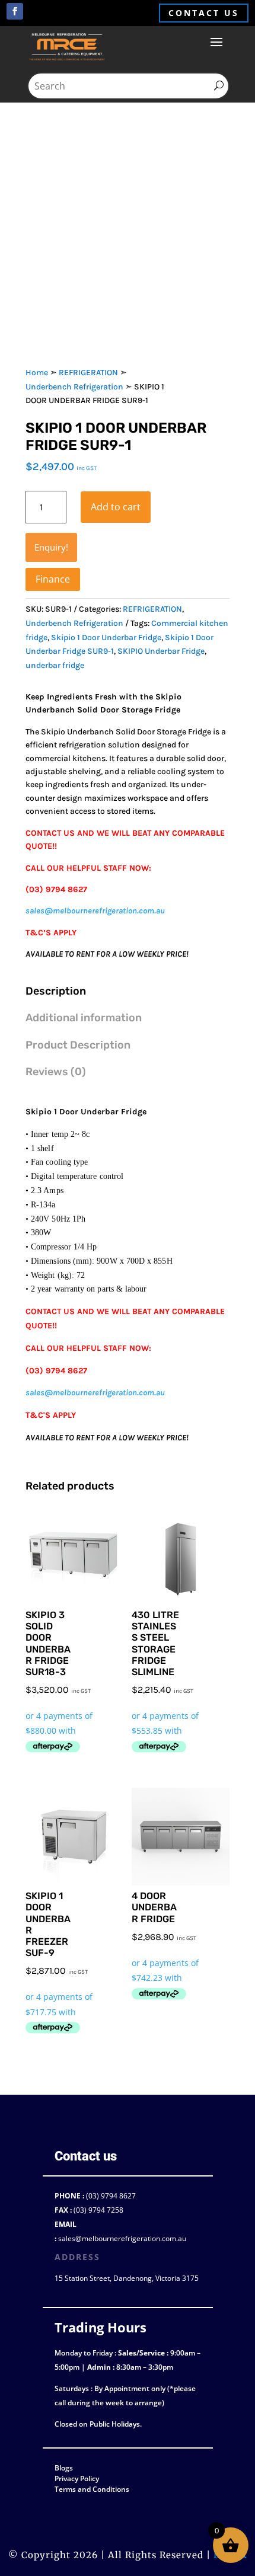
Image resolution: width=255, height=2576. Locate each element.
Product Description (78, 1045)
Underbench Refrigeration (74, 387)
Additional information (84, 1018)
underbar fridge (55, 665)
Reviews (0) (56, 1072)
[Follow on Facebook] (15, 11)
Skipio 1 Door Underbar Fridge (106, 637)
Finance (53, 579)
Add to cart (116, 507)
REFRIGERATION (88, 373)
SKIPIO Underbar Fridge (161, 651)
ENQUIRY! (51, 547)
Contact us (204, 13)
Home (37, 373)
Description (56, 991)
